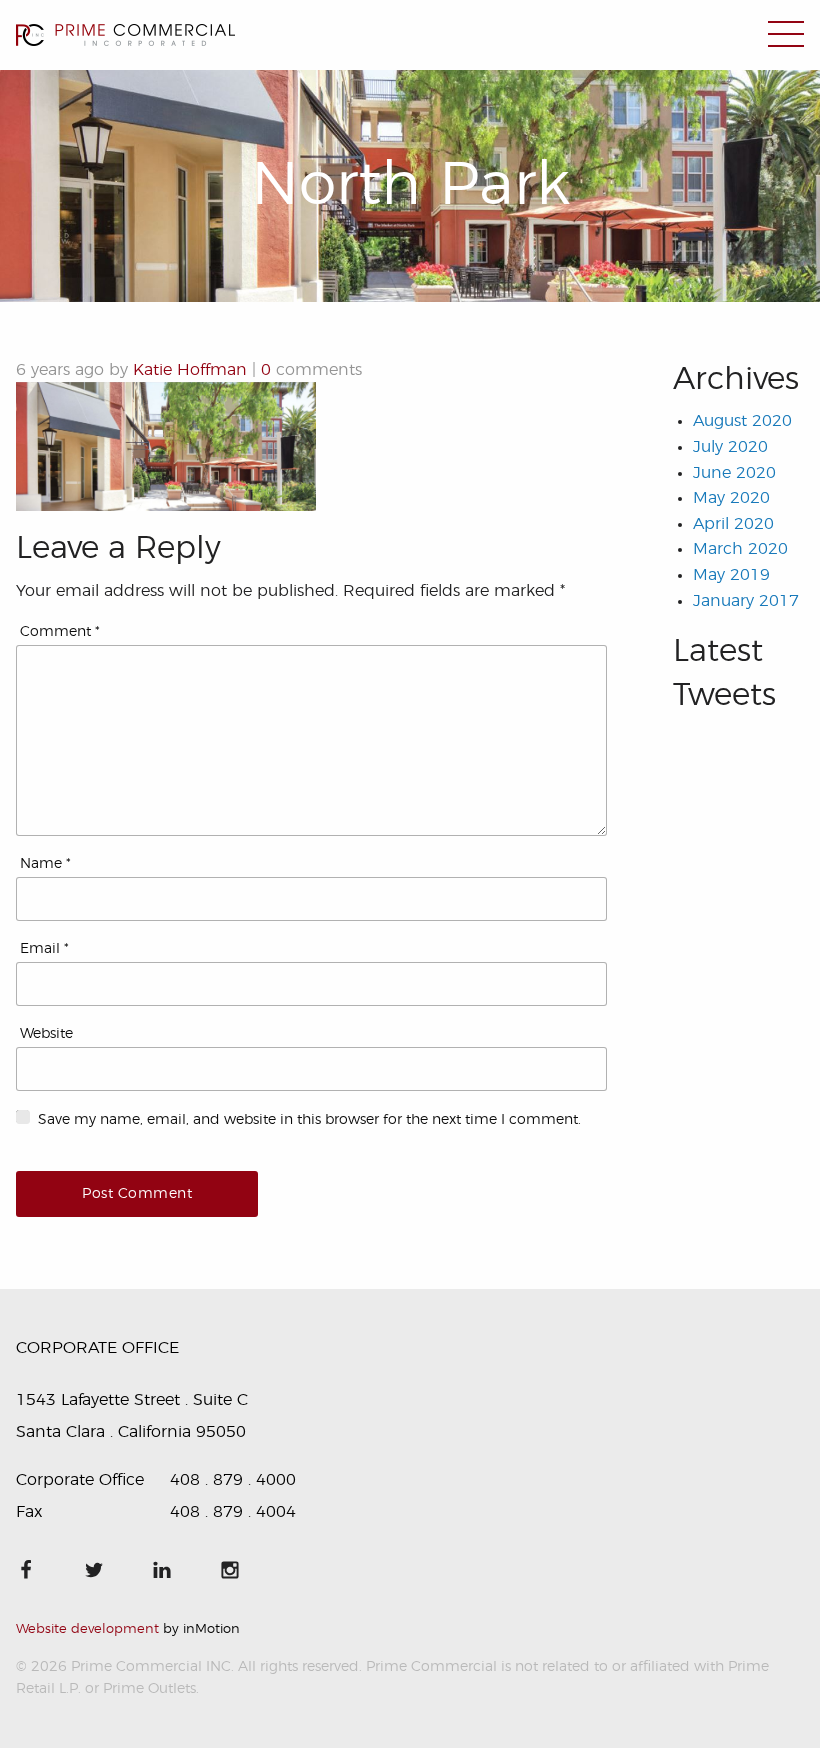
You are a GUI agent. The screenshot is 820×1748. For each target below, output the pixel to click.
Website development (87, 1629)
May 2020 (731, 498)
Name (45, 864)
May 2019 (731, 575)
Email (44, 949)
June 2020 (734, 473)
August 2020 (742, 421)
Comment (60, 632)
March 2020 (740, 549)
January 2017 (746, 601)
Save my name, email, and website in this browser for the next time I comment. (309, 1120)
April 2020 (733, 524)
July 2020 (730, 447)
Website (46, 1034)
